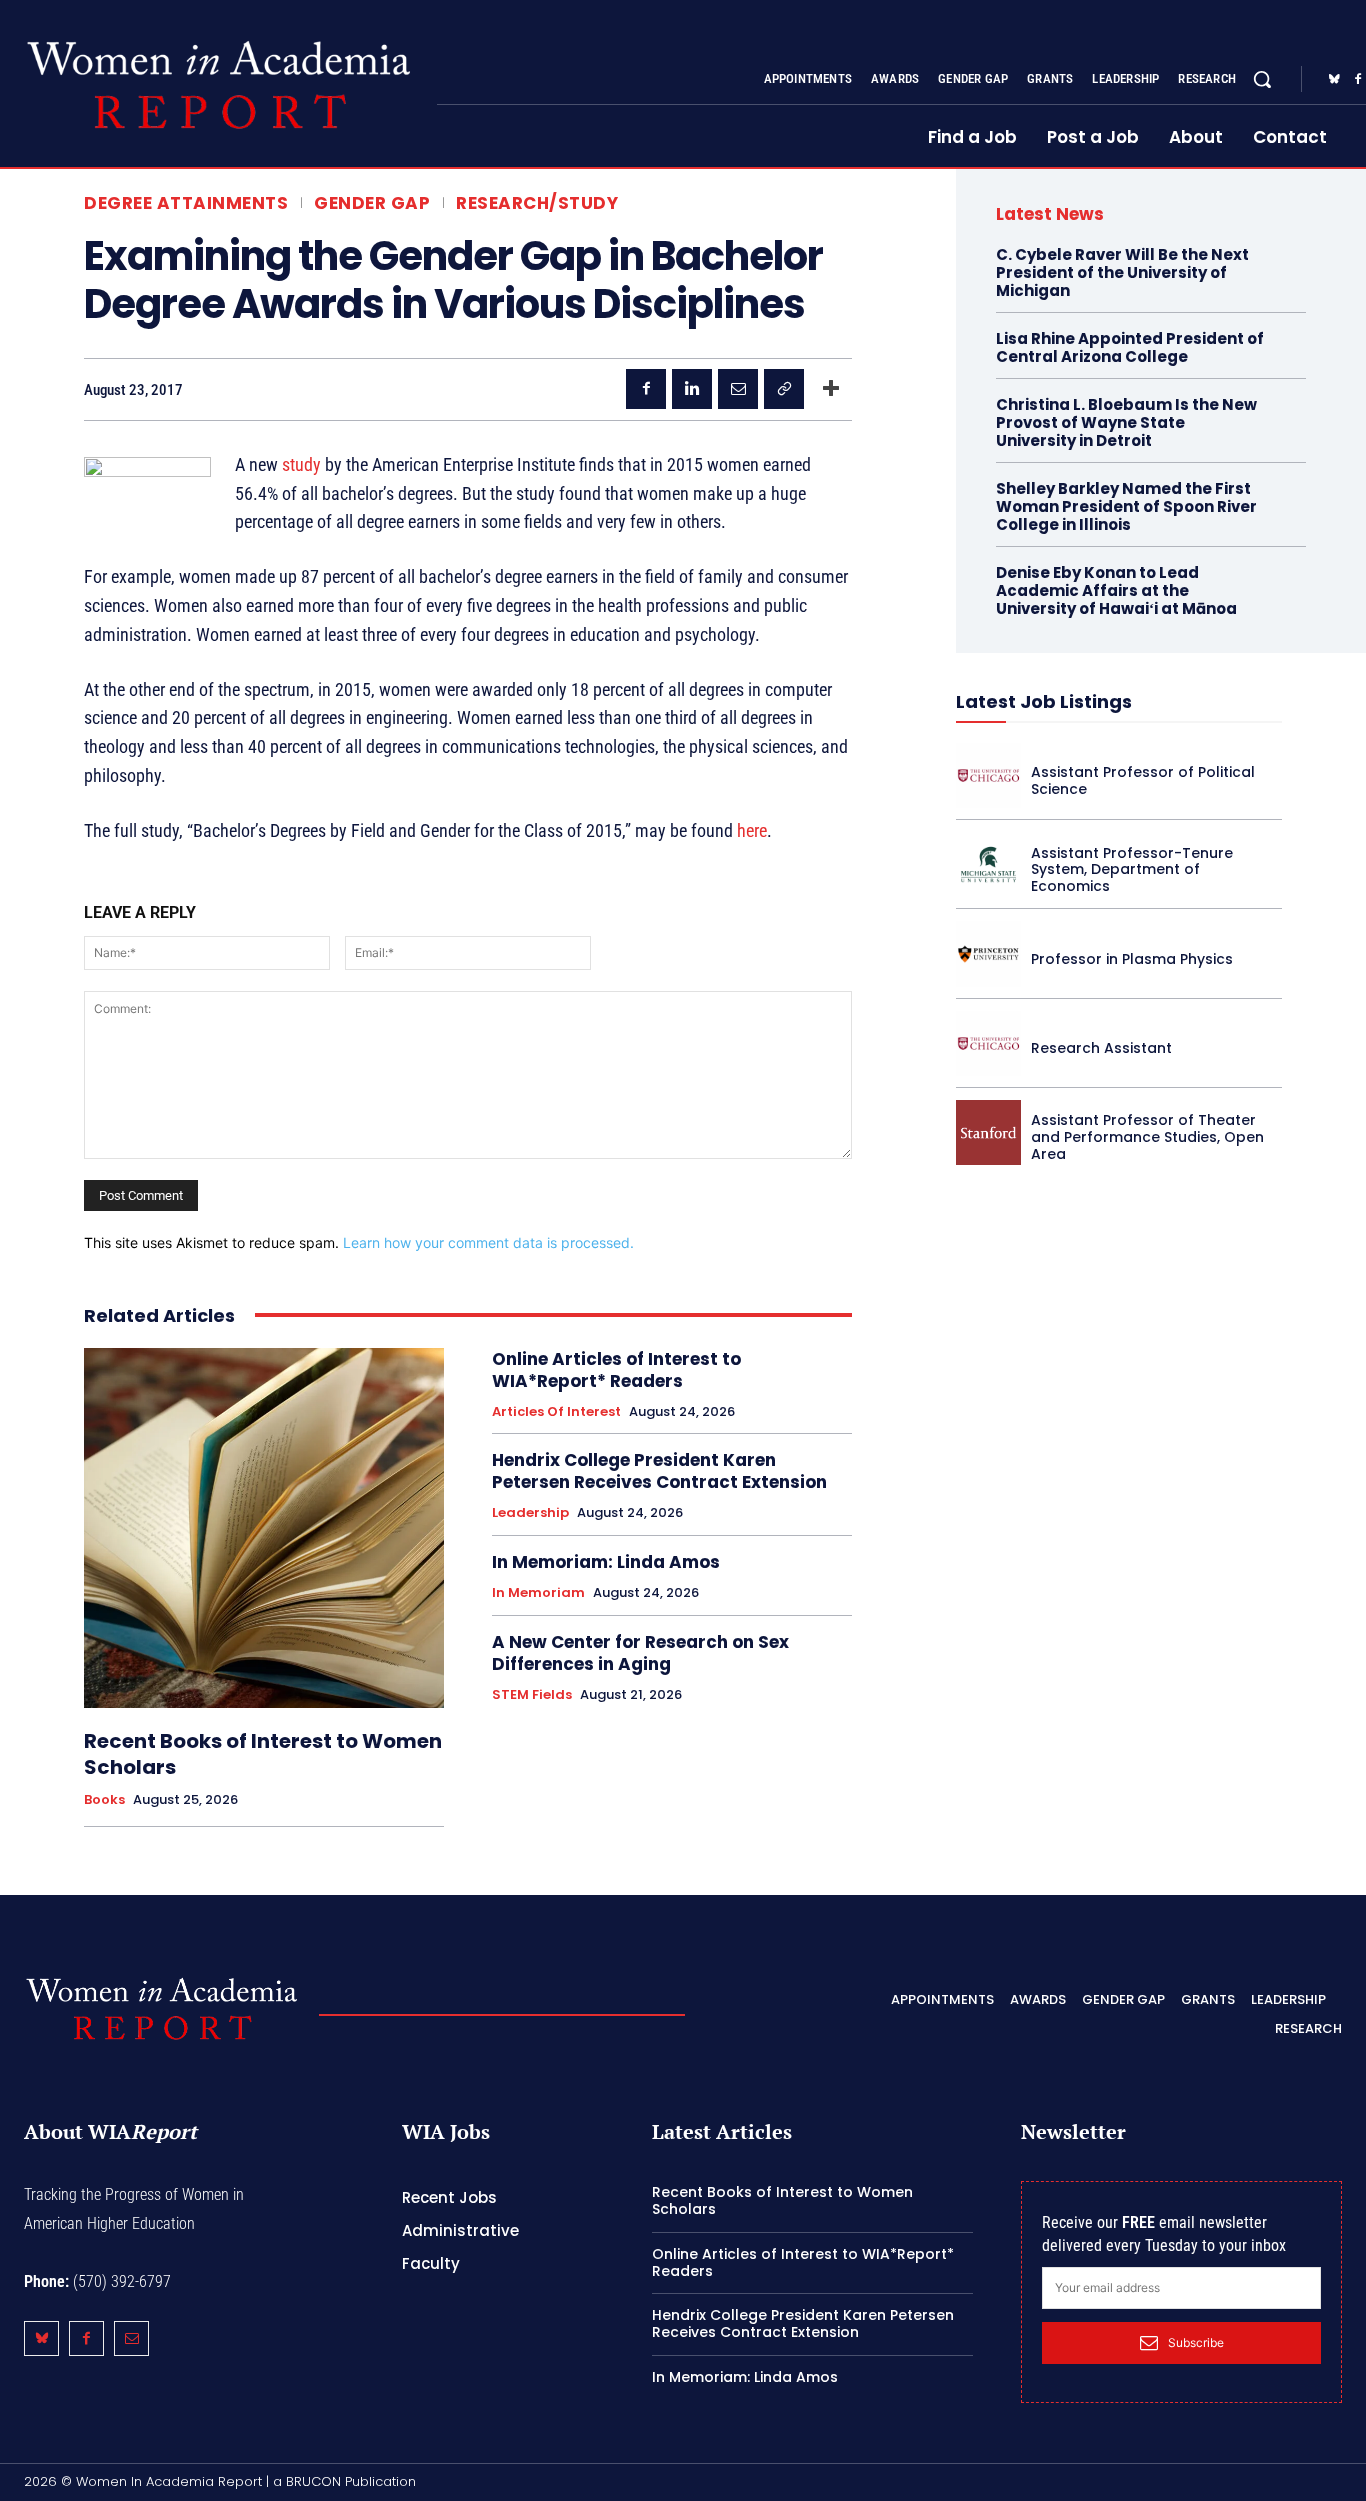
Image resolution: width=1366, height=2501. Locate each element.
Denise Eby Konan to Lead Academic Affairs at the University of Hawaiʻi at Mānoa (1116, 590)
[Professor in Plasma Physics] (988, 953)
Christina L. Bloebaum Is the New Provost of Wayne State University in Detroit (1126, 422)
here (752, 830)
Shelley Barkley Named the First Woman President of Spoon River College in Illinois (1126, 506)
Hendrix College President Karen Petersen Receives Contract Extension (659, 1471)
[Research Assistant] (988, 1043)
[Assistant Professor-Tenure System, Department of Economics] (988, 864)
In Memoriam (538, 1593)
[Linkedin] (692, 389)
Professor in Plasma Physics (1132, 959)
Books (104, 1800)
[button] (1262, 79)
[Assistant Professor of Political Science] (988, 775)
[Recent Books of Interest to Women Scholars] (264, 1528)
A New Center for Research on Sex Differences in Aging (640, 1653)
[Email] (738, 389)
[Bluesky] (1334, 80)
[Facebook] (646, 389)
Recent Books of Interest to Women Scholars (263, 1754)
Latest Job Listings (1044, 701)
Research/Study (537, 203)
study (301, 464)
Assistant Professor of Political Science (1143, 780)
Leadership (530, 1513)
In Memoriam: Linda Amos (606, 1562)
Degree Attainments (186, 203)
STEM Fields (532, 1695)
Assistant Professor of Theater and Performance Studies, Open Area (1147, 1137)
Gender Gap (372, 203)
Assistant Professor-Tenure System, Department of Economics (1132, 870)
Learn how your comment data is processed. (488, 1242)
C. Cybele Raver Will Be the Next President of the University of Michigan (1122, 272)
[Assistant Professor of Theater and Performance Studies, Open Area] (988, 1132)
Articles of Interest (556, 1412)
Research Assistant (1101, 1048)
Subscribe (1196, 2342)
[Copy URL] (784, 389)
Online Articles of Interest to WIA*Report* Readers (616, 1370)
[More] (831, 389)
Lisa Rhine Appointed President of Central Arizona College (1130, 347)
